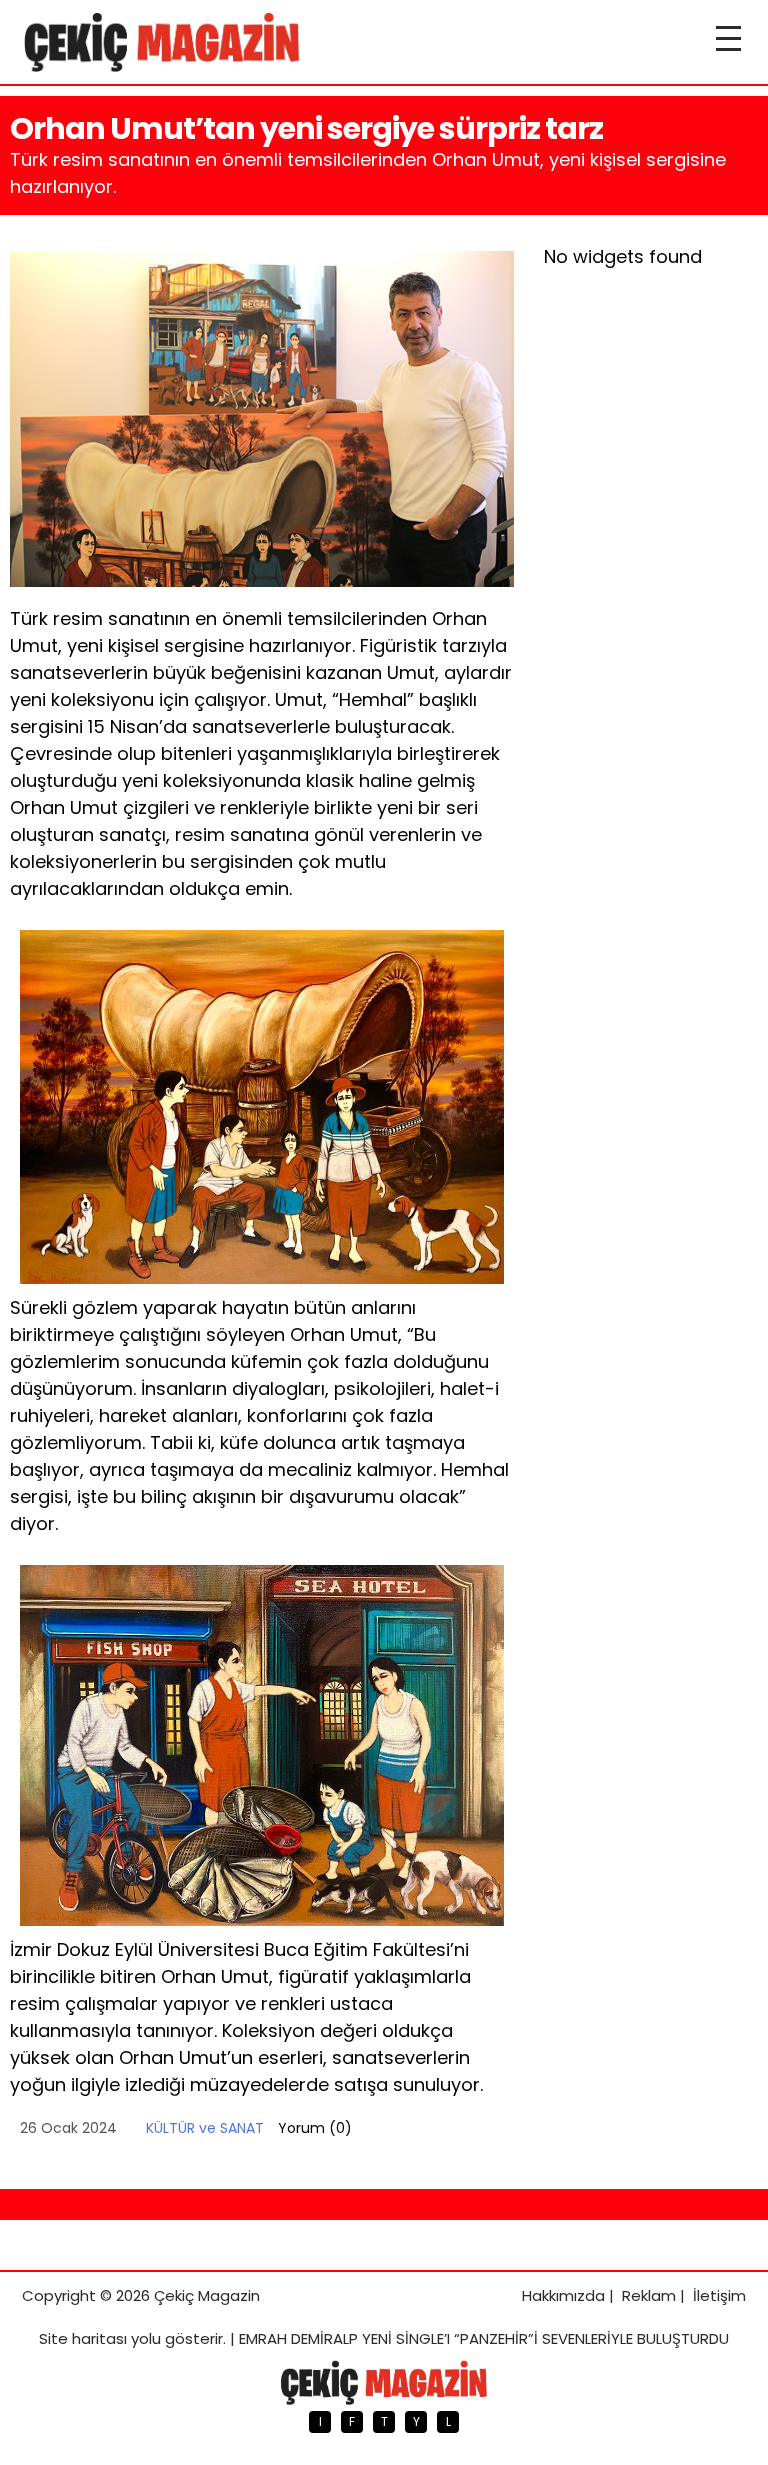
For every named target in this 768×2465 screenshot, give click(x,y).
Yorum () (315, 2128)
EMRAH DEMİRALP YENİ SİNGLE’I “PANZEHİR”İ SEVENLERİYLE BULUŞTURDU (484, 2338)
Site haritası (83, 2338)
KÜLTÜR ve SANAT (205, 2128)
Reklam (649, 2295)
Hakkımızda (563, 2295)
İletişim (719, 2295)
